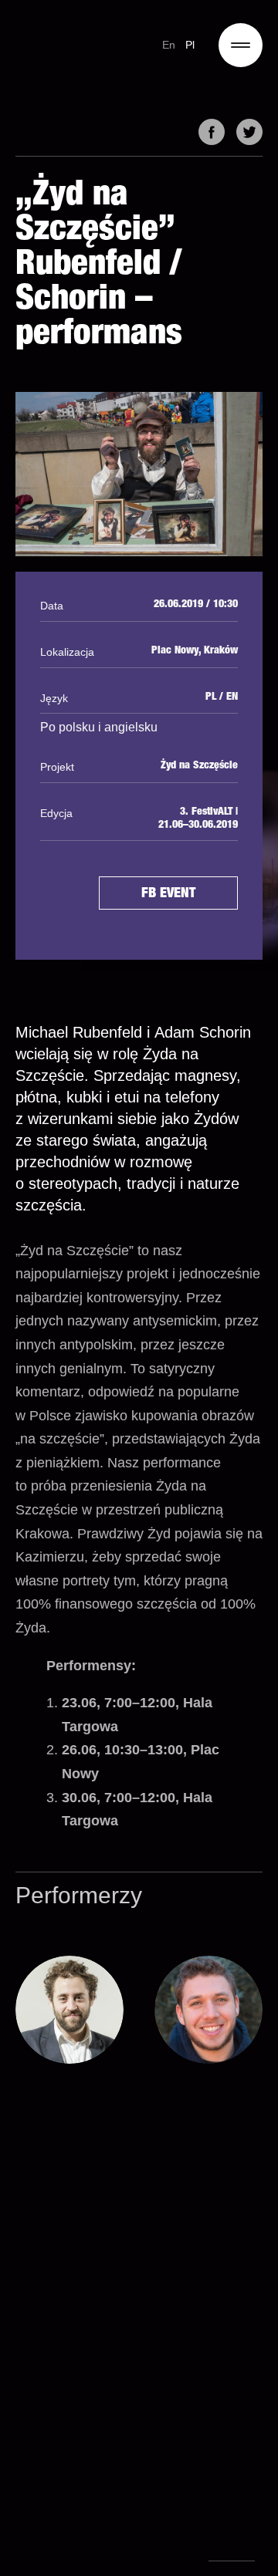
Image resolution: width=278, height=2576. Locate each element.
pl (190, 45)
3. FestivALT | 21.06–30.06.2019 (198, 819)
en (169, 45)
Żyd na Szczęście (199, 766)
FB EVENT (168, 894)
